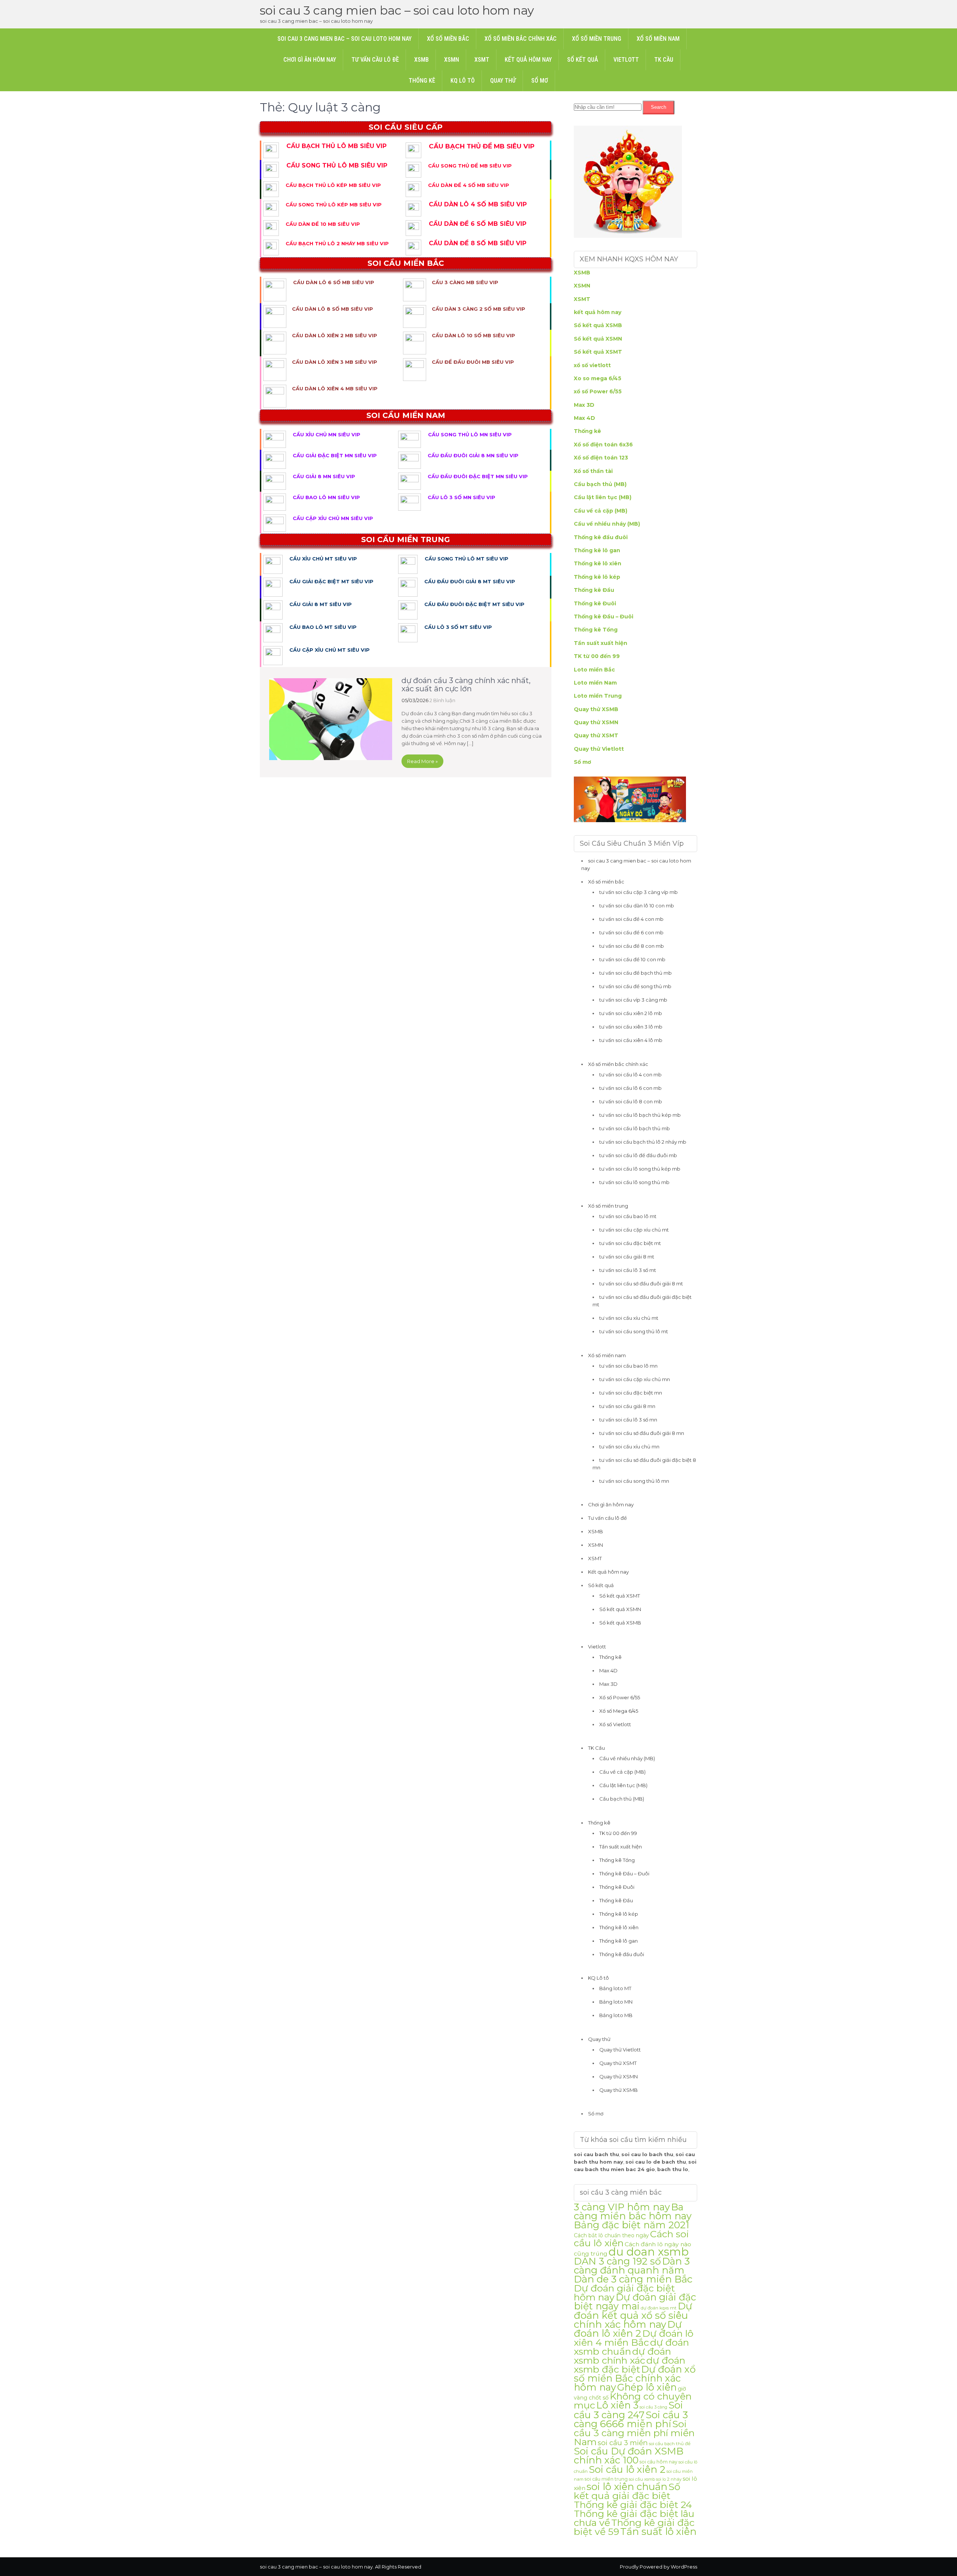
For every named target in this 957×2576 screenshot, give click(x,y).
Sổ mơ (540, 81)
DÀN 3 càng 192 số (617, 2261)
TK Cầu (664, 60)
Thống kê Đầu (594, 590)
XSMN (452, 60)
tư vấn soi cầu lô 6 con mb (630, 1088)
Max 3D (584, 405)
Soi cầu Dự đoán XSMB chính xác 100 (629, 2455)
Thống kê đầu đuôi (601, 537)
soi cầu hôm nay (658, 2462)
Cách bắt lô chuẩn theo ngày (611, 2235)
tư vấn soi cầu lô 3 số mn (628, 1420)
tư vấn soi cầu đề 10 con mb (632, 959)
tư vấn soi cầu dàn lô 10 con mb (637, 906)
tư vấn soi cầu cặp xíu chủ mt (634, 1230)
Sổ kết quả (583, 60)
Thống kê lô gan (597, 550)
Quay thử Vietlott (599, 749)
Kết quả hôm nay (528, 60)
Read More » (422, 761)
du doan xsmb (649, 2252)
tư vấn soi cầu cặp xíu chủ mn (635, 1379)
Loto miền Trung (598, 696)
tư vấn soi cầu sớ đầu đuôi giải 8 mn (642, 1433)
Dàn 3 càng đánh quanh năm (632, 2265)
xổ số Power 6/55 (598, 391)
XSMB (421, 60)
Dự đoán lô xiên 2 (628, 2329)
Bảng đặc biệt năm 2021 (632, 2225)
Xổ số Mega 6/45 (619, 1711)
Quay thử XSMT (596, 735)
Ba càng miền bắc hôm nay (633, 2211)
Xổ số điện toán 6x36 (603, 445)
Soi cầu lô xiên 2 (627, 2469)
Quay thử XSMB (596, 709)
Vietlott (626, 60)
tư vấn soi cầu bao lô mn (628, 1366)
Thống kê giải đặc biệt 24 (633, 2505)
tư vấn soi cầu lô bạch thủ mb (635, 1128)
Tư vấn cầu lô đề (375, 60)
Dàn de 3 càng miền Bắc (633, 2279)
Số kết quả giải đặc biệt (627, 2491)
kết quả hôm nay (598, 312)
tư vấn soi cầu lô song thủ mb (634, 1182)
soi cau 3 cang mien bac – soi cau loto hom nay (397, 10)
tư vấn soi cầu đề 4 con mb (631, 919)
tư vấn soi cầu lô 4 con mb (630, 1075)
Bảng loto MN (616, 2002)
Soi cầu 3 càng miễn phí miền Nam (634, 2433)
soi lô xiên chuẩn (627, 2487)
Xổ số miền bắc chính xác (521, 39)
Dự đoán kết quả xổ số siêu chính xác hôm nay (633, 2315)
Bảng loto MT (615, 1988)
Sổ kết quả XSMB (598, 325)
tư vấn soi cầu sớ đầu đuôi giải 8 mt (641, 1284)
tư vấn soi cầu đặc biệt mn (631, 1393)
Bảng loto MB (616, 2015)
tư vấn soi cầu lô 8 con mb (631, 1101)
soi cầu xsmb (642, 2479)
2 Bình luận (442, 700)
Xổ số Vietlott (615, 1724)
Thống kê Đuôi (595, 603)
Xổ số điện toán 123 (601, 458)
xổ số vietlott (592, 365)
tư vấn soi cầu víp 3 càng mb (633, 1000)
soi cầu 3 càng (653, 2407)
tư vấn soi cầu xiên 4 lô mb (631, 1040)
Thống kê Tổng (596, 630)
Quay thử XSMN (596, 722)
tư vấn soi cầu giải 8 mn (627, 1406)
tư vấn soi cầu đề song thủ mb (635, 986)
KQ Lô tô (463, 81)
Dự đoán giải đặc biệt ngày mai (635, 2301)
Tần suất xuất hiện (601, 643)
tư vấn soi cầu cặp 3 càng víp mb (638, 892)
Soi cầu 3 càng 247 (628, 2410)
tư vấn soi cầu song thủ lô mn (634, 1481)
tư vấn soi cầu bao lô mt (628, 1216)
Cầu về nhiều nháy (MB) (607, 524)
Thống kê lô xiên (598, 563)
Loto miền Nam (595, 683)
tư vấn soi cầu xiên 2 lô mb (631, 1013)
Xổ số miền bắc (448, 39)
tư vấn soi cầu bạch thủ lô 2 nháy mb (643, 1142)
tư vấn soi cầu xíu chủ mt (629, 1318)
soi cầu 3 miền (623, 2443)
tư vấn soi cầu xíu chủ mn (629, 1447)
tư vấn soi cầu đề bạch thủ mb (636, 973)
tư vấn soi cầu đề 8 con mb (632, 946)
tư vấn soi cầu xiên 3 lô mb (631, 1027)
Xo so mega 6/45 (598, 378)
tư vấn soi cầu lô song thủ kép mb (640, 1169)
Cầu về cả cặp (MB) (601, 511)
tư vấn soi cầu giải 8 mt (627, 1257)
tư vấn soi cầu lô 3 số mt (628, 1270)
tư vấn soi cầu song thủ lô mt (634, 1331)
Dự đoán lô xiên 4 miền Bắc (634, 2338)
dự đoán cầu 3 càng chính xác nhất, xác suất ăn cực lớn (466, 685)
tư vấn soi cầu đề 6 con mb (631, 932)
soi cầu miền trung (606, 2479)
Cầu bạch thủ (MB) (600, 484)
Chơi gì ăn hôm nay (310, 60)
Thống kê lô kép (597, 577)
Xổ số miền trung (597, 39)
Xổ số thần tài (593, 471)
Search (658, 107)
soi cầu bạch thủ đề (670, 2444)
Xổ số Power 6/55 (620, 1697)
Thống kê (422, 81)
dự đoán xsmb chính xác (622, 2356)
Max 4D (584, 418)
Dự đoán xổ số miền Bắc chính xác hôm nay (635, 2378)
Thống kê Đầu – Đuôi (604, 617)
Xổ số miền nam (658, 39)
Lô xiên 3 (617, 2405)
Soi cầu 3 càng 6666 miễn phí (631, 2419)
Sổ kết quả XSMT (598, 352)
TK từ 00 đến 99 (597, 656)
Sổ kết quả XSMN (598, 339)
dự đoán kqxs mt (659, 2308)
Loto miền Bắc (594, 670)
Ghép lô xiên (647, 2387)
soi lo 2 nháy (669, 2479)
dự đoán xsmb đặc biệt (630, 2365)
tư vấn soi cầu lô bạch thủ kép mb (640, 1115)
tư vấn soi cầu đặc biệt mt (630, 1243)
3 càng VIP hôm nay (622, 2207)
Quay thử (503, 81)
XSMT (482, 60)
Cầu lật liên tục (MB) (603, 497)
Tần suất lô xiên (658, 2531)
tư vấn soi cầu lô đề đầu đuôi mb (638, 1155)
